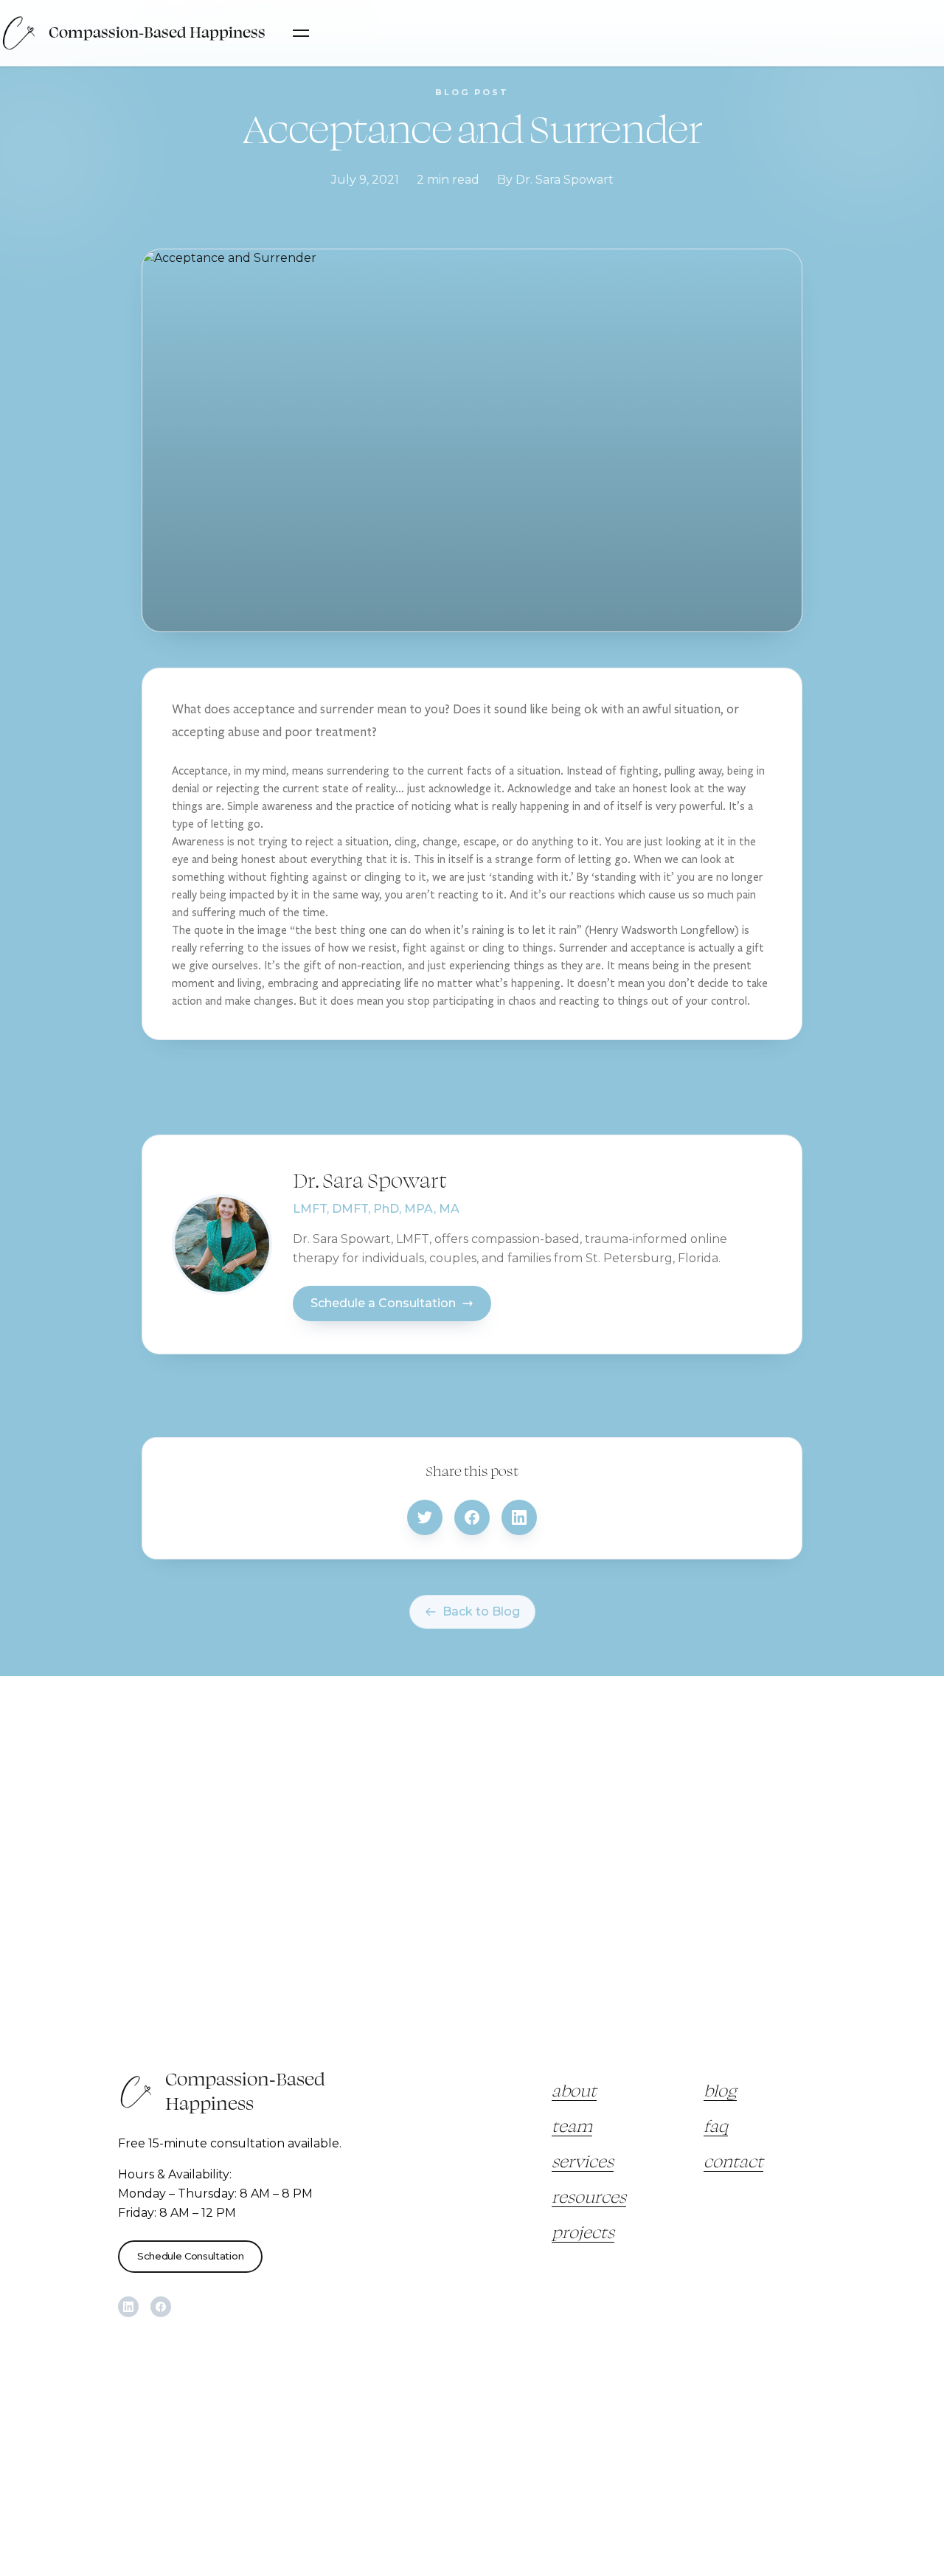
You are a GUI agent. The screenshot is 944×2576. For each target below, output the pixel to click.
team (572, 2127)
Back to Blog (481, 1611)
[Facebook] (161, 2307)
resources (589, 2198)
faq (716, 2127)
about (574, 2091)
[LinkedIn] (128, 2307)
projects (583, 2233)
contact (733, 2162)
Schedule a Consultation (383, 1303)
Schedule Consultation (190, 2256)
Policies (343, 2375)
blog (720, 2091)
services (583, 2162)
